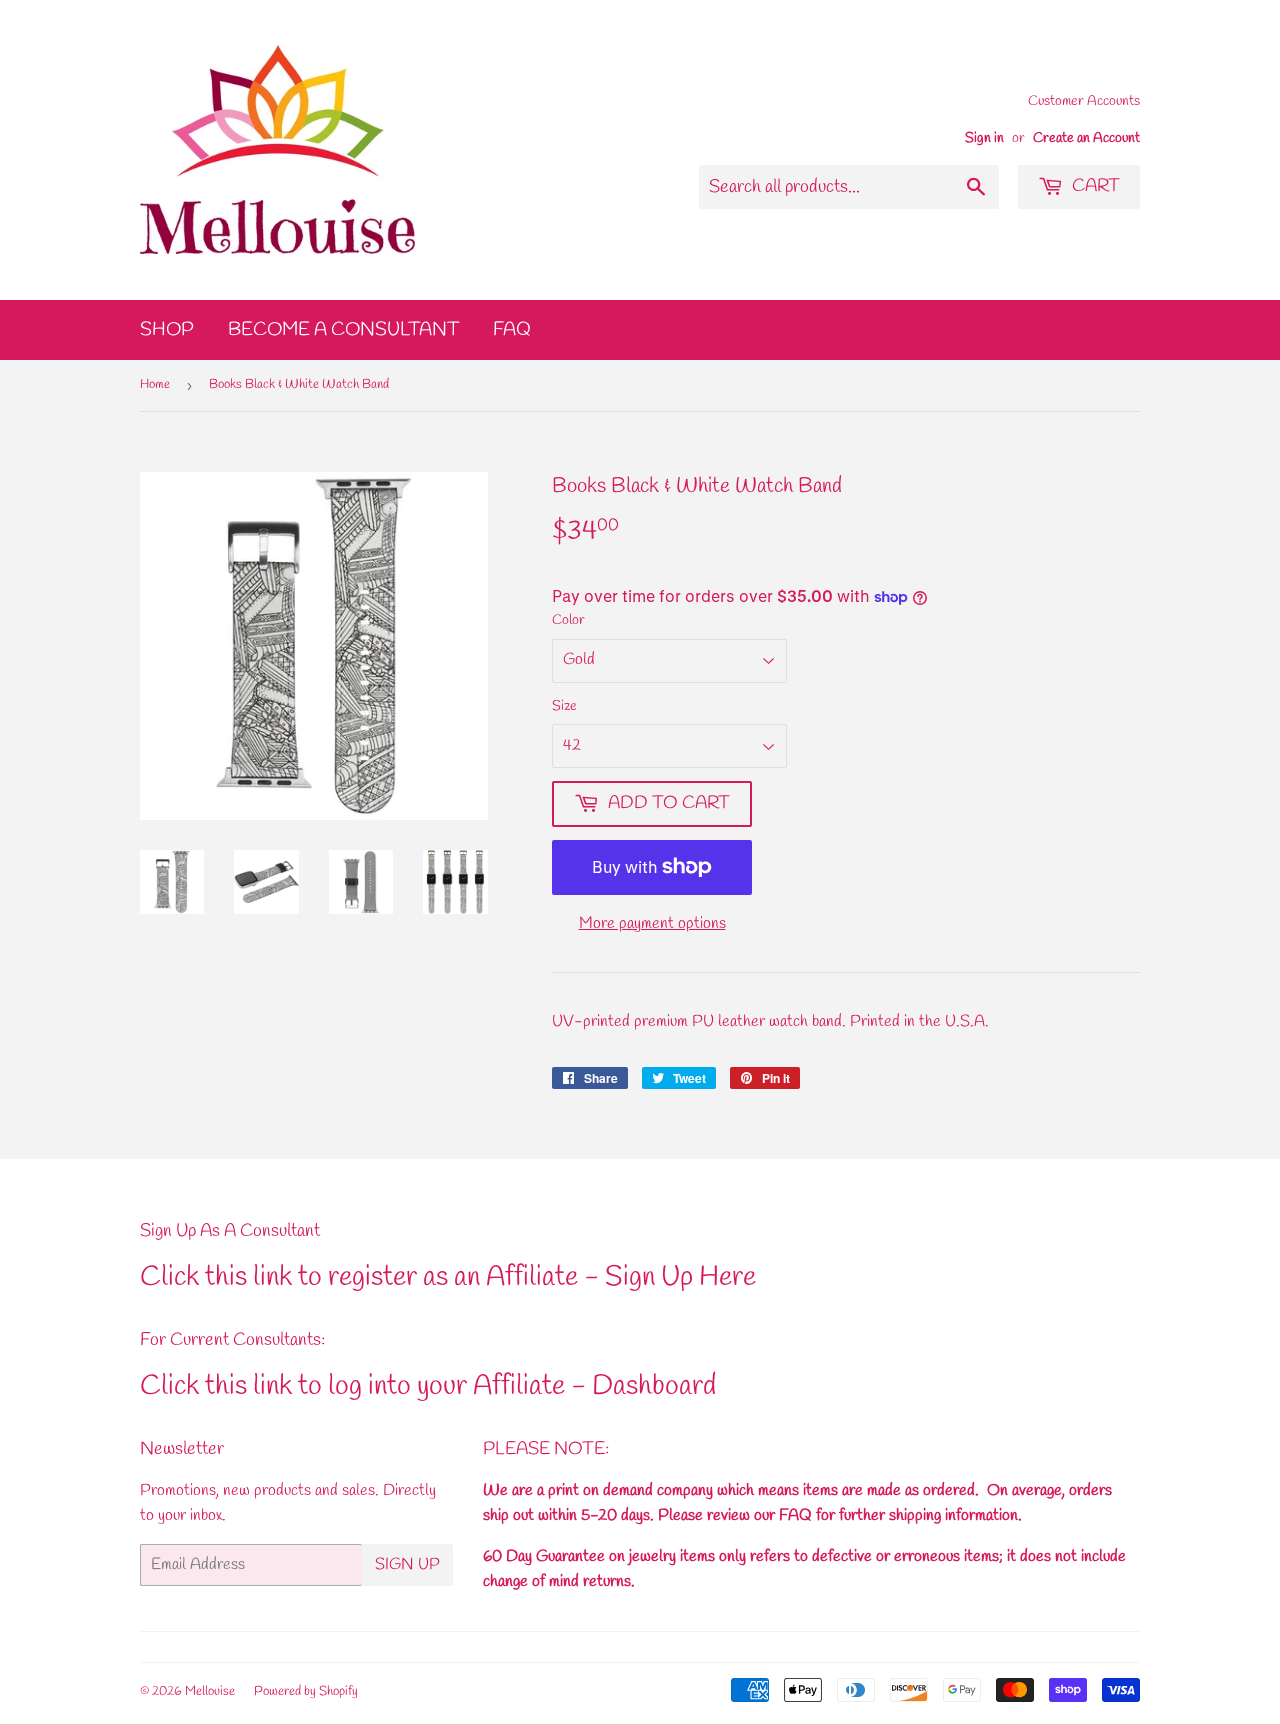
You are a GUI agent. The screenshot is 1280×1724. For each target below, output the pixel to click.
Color (568, 620)
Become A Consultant (343, 330)
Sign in (984, 138)
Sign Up (407, 1564)
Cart (1094, 186)
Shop (167, 330)
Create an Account (1086, 138)
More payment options (652, 923)
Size (564, 706)
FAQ (512, 330)
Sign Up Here (680, 1277)
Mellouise (210, 1691)
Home (155, 384)
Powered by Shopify (306, 1691)
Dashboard (654, 1386)
